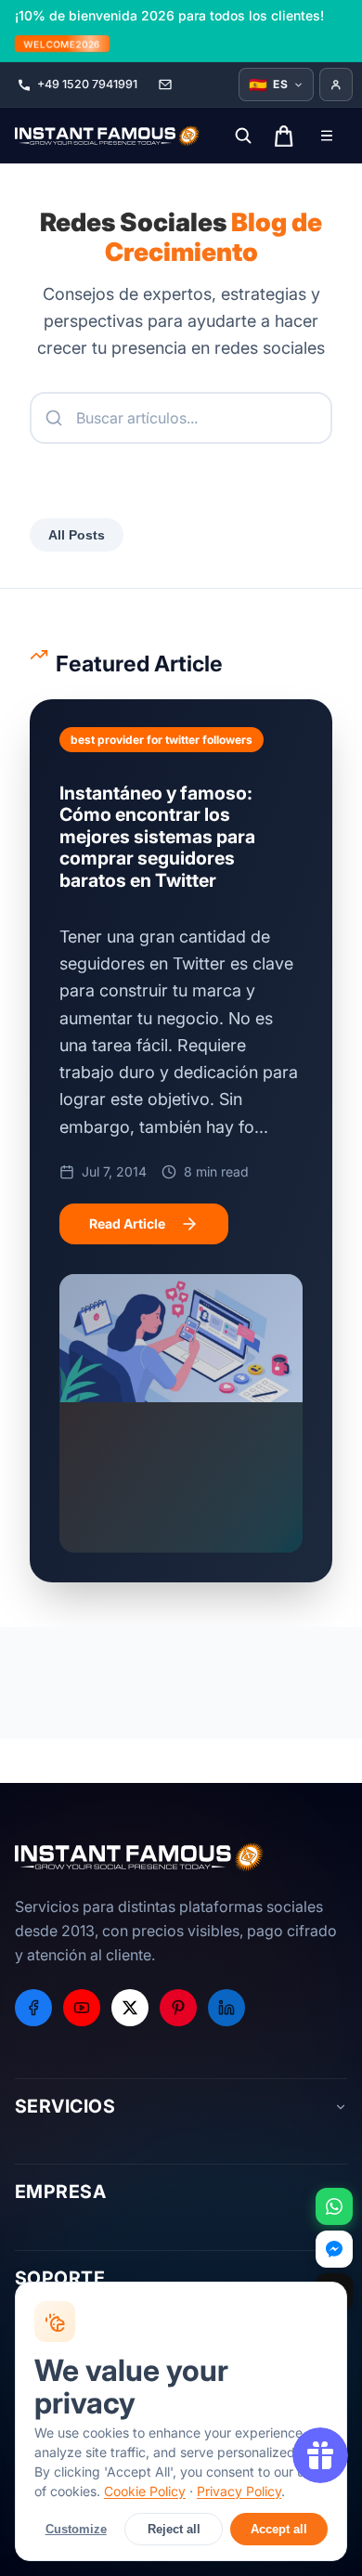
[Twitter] (130, 2008)
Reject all (174, 2529)
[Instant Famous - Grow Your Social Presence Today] (108, 136)
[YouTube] (82, 2008)
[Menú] (327, 136)
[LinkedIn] (226, 2008)
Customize (76, 2529)
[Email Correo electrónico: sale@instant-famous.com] (165, 85)
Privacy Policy (239, 2491)
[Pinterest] (178, 2008)
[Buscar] (243, 136)
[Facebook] (33, 2008)
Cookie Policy (145, 2491)
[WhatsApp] (334, 2206)
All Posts (77, 535)
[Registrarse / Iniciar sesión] (336, 85)
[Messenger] (334, 2249)
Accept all (279, 2529)
